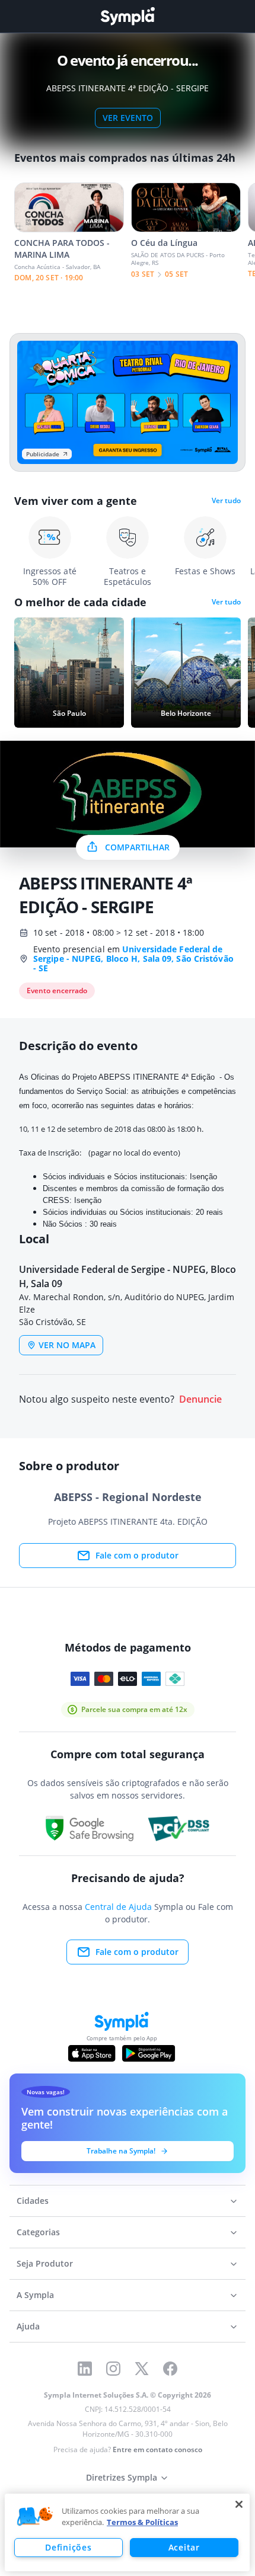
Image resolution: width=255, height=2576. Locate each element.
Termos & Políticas (142, 2522)
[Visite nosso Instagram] (113, 2369)
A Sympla (35, 2295)
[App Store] (92, 2053)
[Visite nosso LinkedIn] (85, 2369)
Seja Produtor (45, 2263)
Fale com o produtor (137, 1555)
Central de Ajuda (118, 1907)
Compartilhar (137, 847)
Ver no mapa (67, 1345)
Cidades (33, 2201)
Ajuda (28, 2326)
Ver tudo (226, 501)
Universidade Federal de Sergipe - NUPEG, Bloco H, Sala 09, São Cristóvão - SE (133, 959)
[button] (35, 2517)
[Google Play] (149, 2053)
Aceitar (184, 2547)
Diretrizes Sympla (122, 2477)
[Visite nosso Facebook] (170, 2369)
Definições (68, 2547)
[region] (127, 2532)
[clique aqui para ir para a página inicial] (128, 16)
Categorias (38, 2232)
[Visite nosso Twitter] (142, 2369)
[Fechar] (239, 2504)
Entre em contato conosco (157, 2449)
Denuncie (200, 1399)
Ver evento (128, 118)
